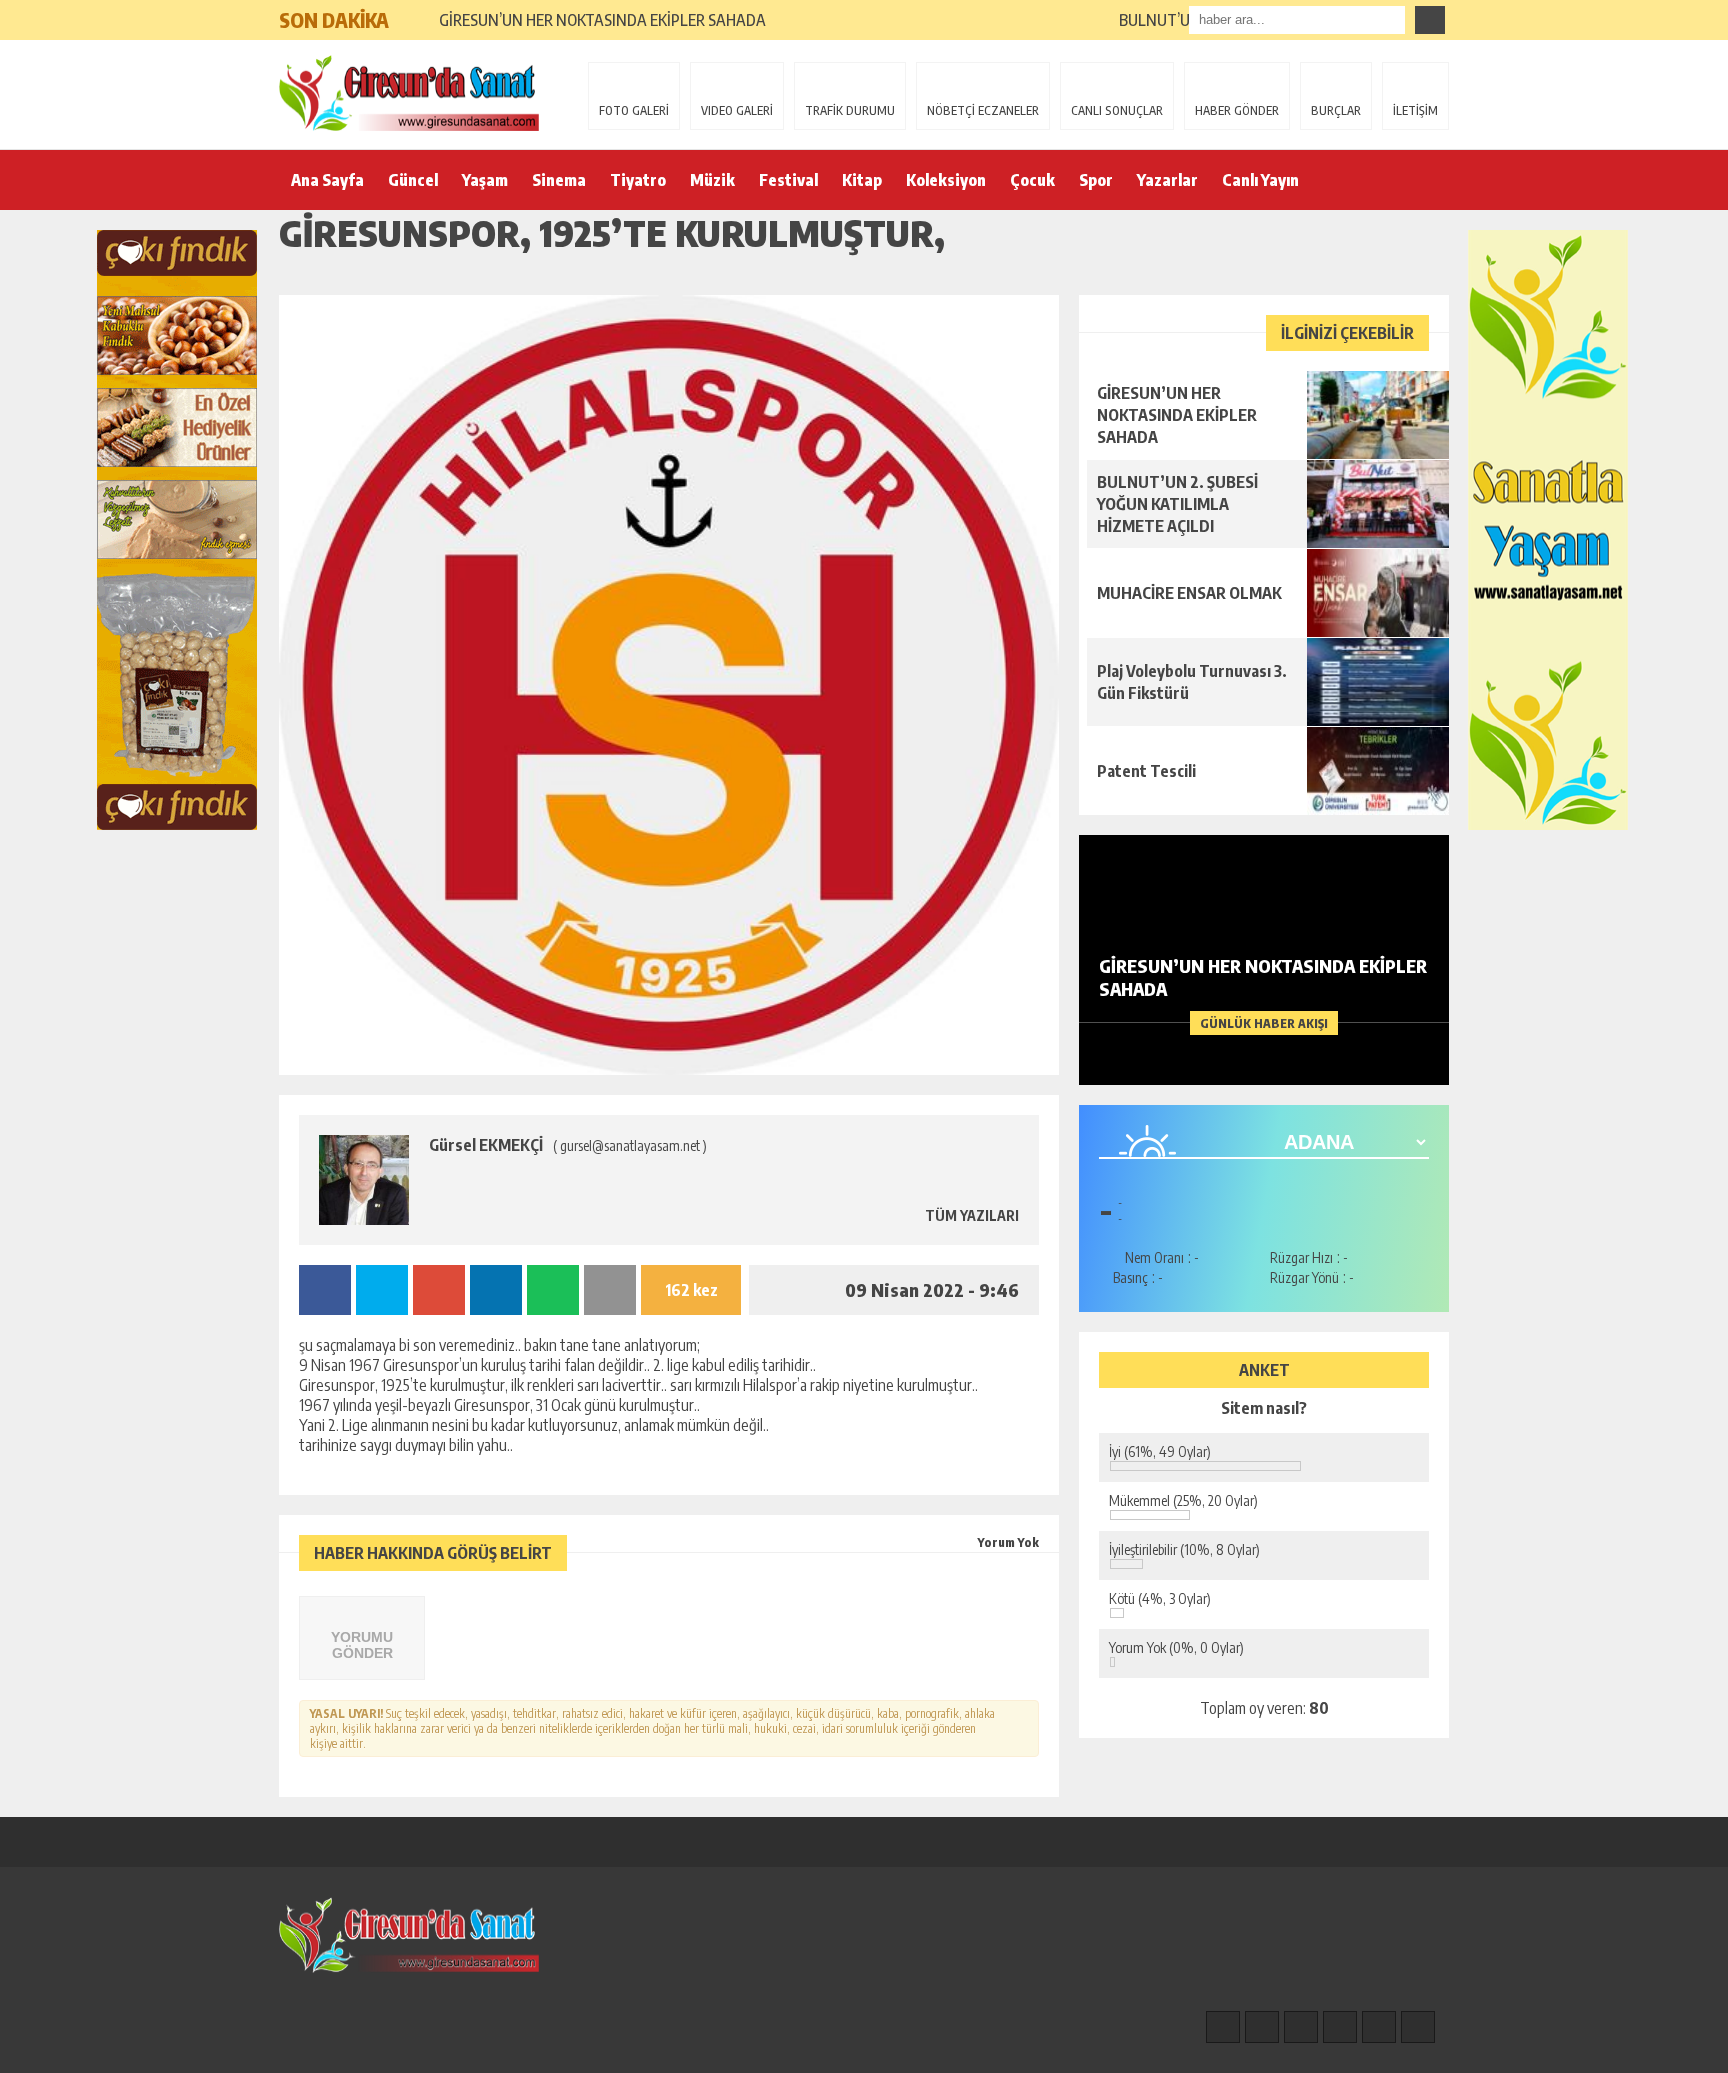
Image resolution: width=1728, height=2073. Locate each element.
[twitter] (1301, 2027)
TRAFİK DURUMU (850, 110)
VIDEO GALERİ (737, 110)
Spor (1096, 180)
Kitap (862, 180)
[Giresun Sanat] (409, 93)
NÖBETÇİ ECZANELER (983, 110)
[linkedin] (1379, 2027)
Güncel (413, 180)
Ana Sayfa (327, 180)
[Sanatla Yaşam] (1548, 530)
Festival (788, 180)
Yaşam (485, 180)
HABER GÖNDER (1237, 110)
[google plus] (1340, 2027)
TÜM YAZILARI (970, 1215)
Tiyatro (638, 180)
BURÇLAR (1336, 110)
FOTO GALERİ (634, 110)
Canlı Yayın (1260, 180)
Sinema (559, 180)
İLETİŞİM (1415, 110)
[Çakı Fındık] (177, 530)
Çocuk (1032, 180)
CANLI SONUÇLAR (1117, 110)
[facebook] (1223, 2027)
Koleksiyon (946, 180)
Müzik (712, 180)
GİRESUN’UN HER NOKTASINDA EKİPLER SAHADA (602, 20)
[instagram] (1262, 2027)
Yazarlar (1167, 180)
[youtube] (1418, 2027)
